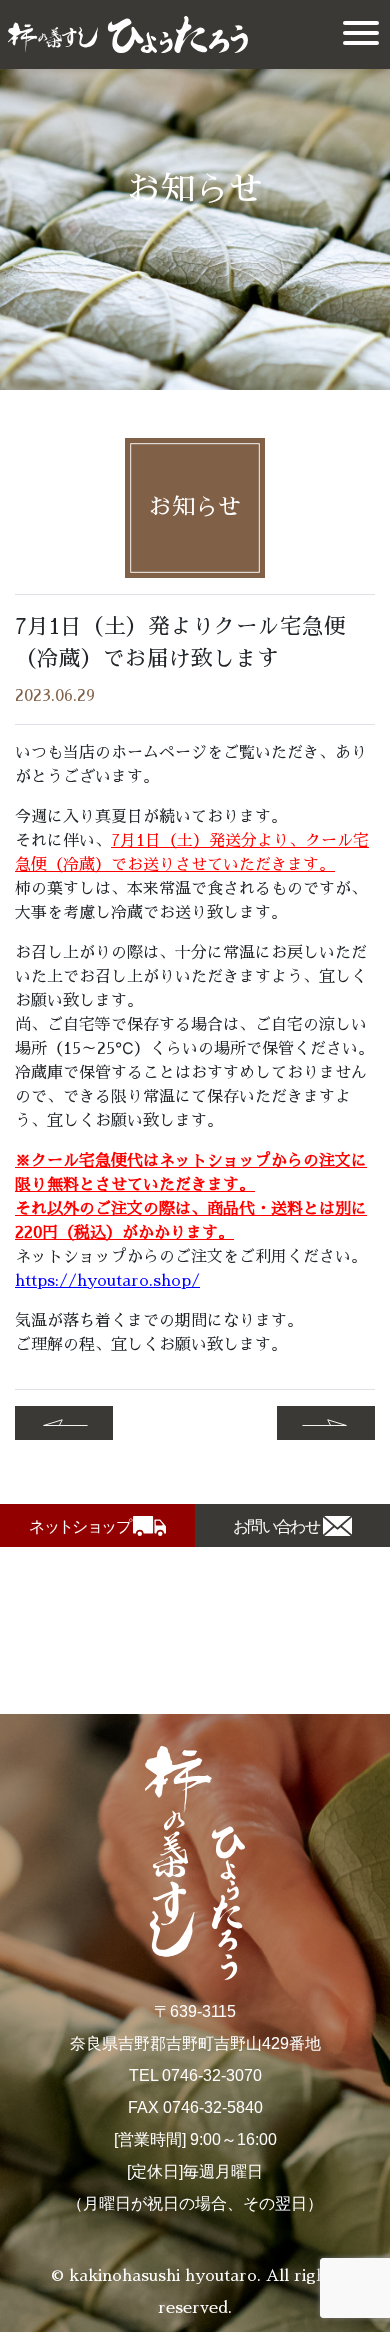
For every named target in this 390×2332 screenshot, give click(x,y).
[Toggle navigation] (361, 34)
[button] (64, 1423)
